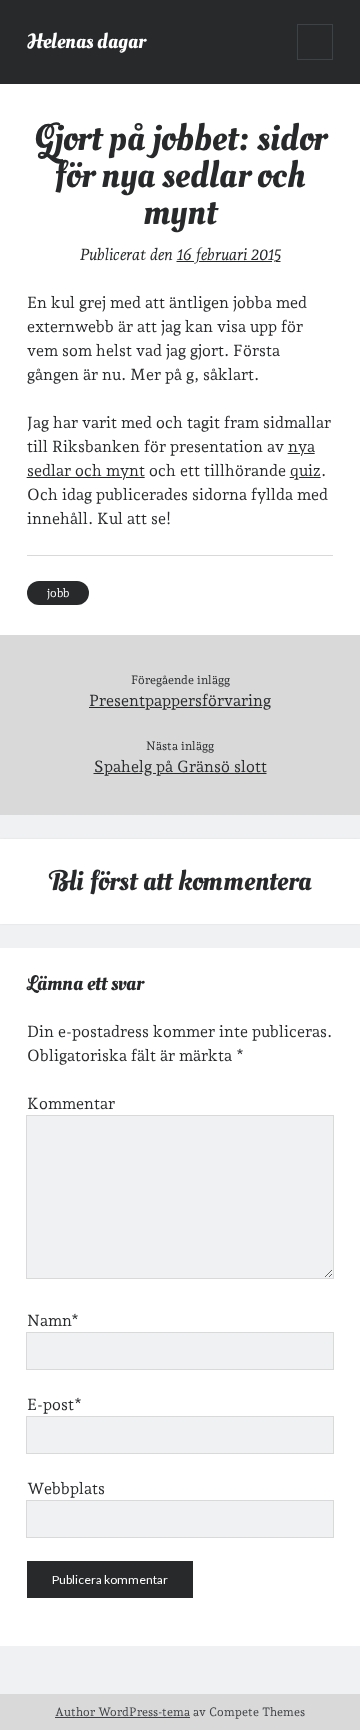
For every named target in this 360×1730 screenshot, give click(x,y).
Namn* (53, 1320)
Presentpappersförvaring (180, 700)
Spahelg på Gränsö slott (180, 766)
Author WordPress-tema (122, 1712)
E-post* (54, 1404)
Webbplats (66, 1488)
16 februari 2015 (229, 254)
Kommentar (71, 1103)
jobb (58, 593)
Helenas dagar (86, 41)
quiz (305, 470)
